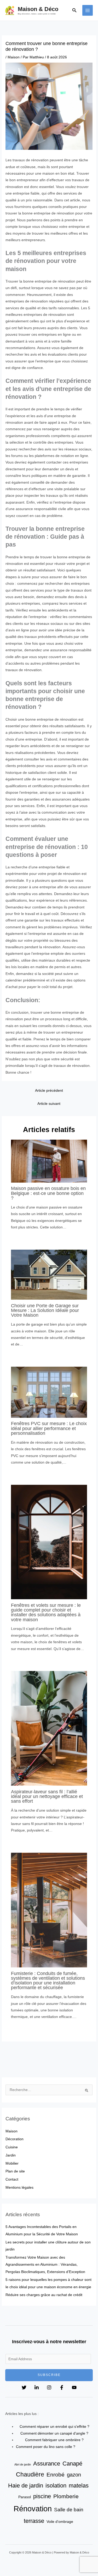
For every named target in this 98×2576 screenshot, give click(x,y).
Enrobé (56, 2475)
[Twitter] (24, 2387)
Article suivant (49, 1104)
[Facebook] (62, 2387)
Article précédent (49, 1091)
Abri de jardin (23, 2464)
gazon (74, 2475)
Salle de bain (69, 2509)
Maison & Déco (38, 9)
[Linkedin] (37, 2387)
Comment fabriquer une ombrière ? (54, 2440)
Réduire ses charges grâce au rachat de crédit (44, 2295)
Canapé (72, 2464)
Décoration (15, 2139)
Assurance (47, 2464)
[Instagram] (49, 2387)
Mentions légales (19, 2188)
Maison (14, 57)
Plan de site (15, 2171)
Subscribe (49, 2375)
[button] (74, 10)
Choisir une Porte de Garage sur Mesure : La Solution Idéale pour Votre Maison (45, 1310)
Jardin (11, 2155)
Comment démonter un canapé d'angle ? (54, 2433)
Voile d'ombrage (60, 2522)
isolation (56, 2486)
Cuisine (12, 2147)
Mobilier (12, 2163)
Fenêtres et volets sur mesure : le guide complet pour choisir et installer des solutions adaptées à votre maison (46, 1612)
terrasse (34, 2521)
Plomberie (66, 2496)
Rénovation (33, 2509)
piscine (42, 2496)
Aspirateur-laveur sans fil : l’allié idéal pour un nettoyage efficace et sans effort (47, 1796)
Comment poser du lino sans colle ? (46, 2447)
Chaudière (30, 2474)
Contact (12, 2179)
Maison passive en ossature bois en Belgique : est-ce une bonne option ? (48, 1193)
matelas (79, 2486)
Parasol (25, 2497)
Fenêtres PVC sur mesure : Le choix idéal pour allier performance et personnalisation (49, 1428)
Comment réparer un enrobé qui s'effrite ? (54, 2427)
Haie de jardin (26, 2486)
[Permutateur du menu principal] (88, 10)
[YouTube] (74, 2387)
